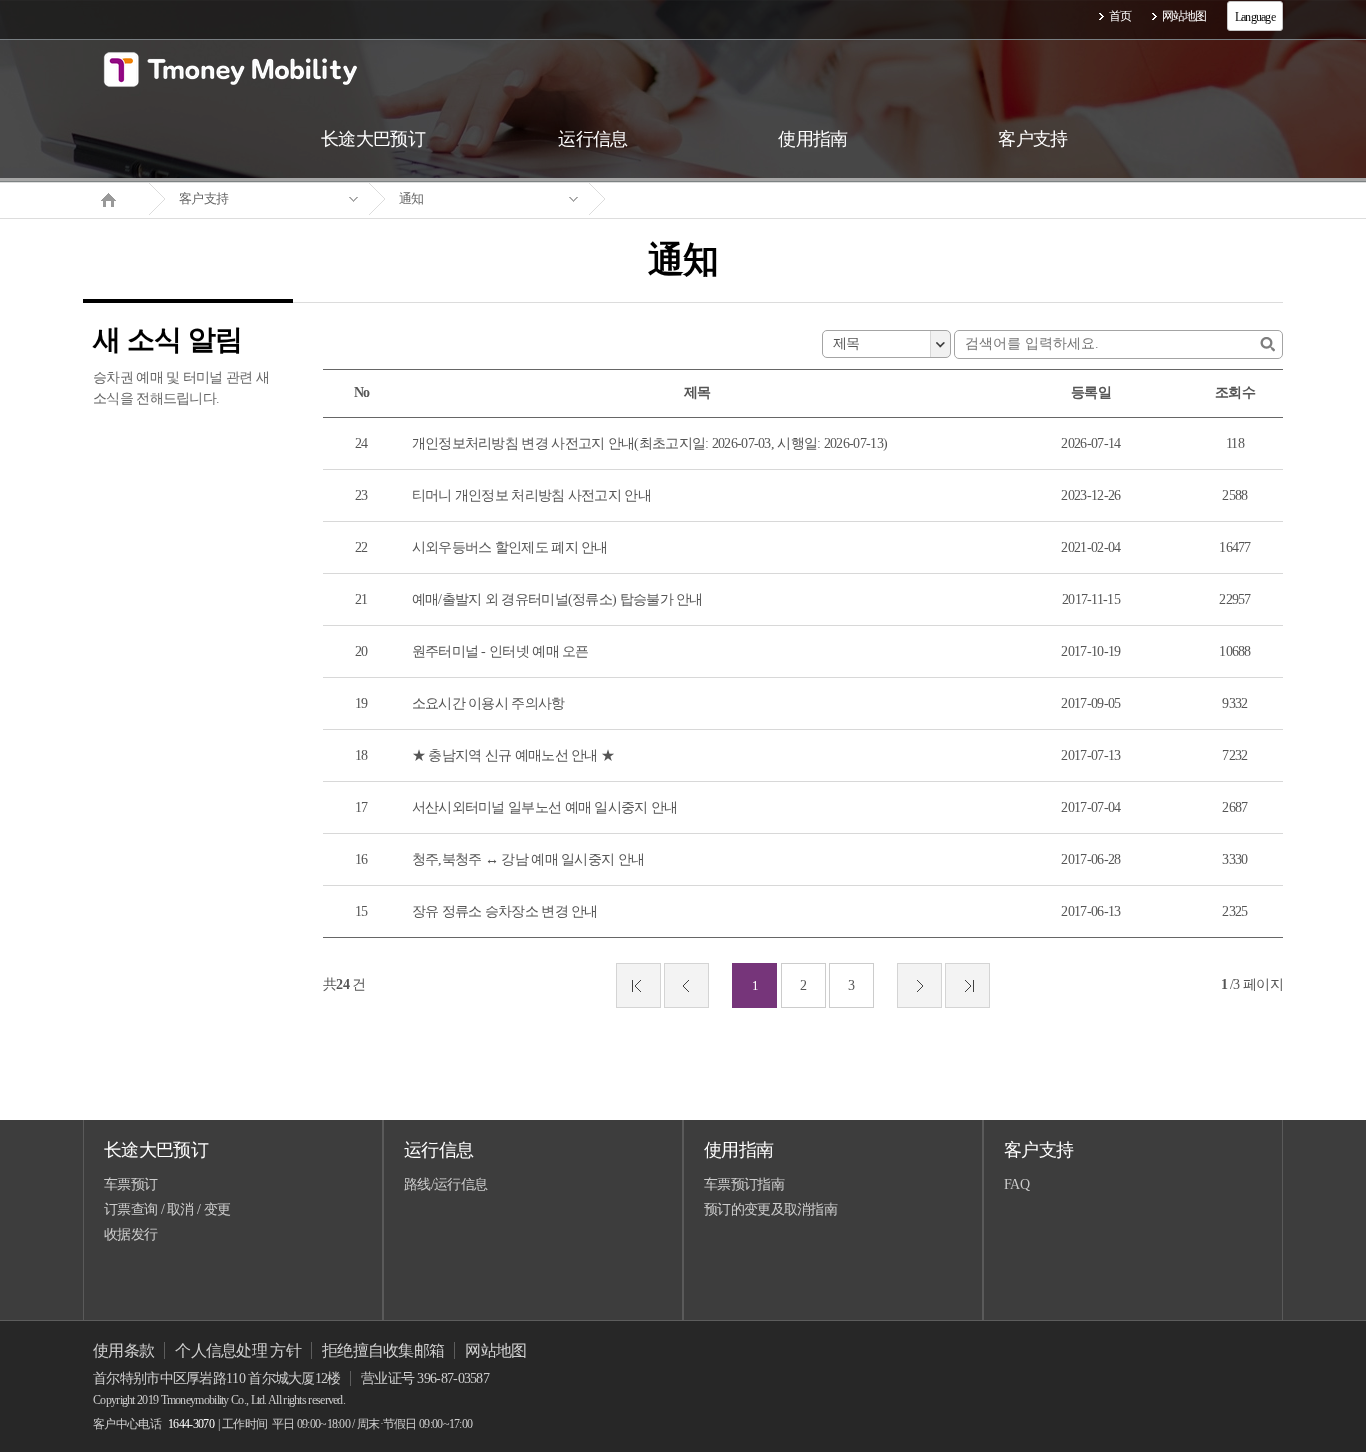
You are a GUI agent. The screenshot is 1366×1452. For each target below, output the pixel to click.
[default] (699, 199)
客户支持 (203, 198)
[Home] (116, 198)
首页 (1120, 16)
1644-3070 (191, 1424)
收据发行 (130, 1234)
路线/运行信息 (445, 1184)
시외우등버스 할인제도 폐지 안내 (510, 547)
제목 (846, 343)
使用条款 (123, 1350)
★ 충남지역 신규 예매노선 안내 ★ (513, 755)
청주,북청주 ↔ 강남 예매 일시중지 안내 (528, 859)
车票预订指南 (744, 1184)
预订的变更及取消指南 (770, 1209)
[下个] (919, 985)
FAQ (1016, 1184)
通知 (411, 198)
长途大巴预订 (156, 1150)
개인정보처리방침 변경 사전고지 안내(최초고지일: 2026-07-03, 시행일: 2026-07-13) (650, 443)
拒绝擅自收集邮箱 (383, 1350)
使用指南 (738, 1150)
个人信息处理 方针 (238, 1350)
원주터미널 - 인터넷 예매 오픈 (500, 651)
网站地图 (1184, 16)
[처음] (638, 985)
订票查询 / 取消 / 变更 (167, 1209)
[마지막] (967, 985)
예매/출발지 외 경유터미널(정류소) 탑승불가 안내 (557, 599)
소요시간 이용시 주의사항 (488, 703)
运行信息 (438, 1150)
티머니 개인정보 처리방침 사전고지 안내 (531, 495)
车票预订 (130, 1184)
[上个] (686, 985)
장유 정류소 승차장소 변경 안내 (505, 911)
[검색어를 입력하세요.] (1267, 344)
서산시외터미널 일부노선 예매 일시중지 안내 (545, 807)
